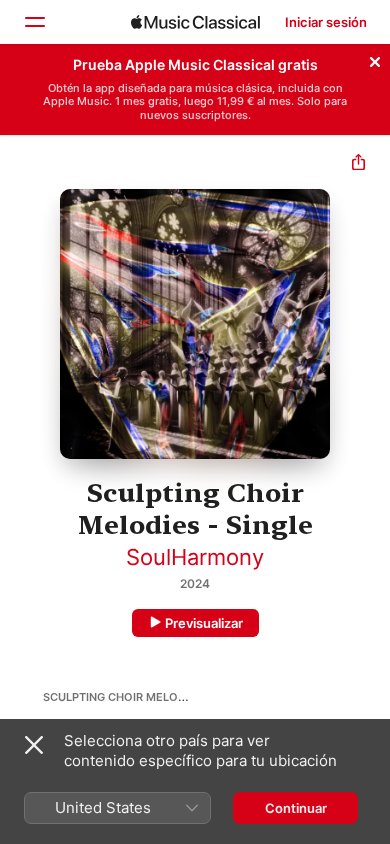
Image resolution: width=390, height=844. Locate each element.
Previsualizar (204, 623)
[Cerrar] (375, 59)
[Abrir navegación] (34, 22)
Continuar (296, 808)
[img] (195, 22)
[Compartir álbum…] (358, 164)
